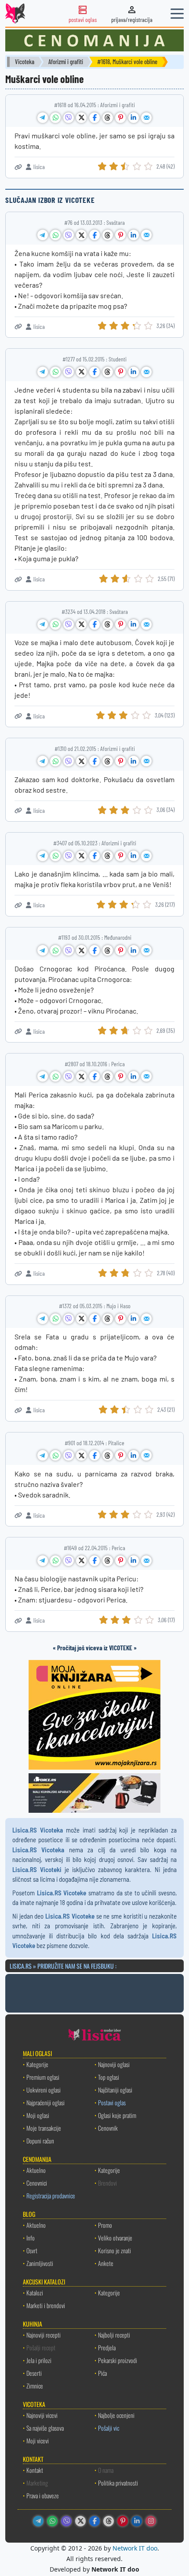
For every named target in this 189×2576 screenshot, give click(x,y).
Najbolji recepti (114, 2335)
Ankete (106, 2263)
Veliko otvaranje (115, 2238)
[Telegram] (38, 2521)
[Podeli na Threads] (108, 118)
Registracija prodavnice (51, 2195)
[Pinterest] (123, 2521)
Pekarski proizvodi (118, 2360)
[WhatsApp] (52, 2521)
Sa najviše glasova (45, 2428)
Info (31, 2238)
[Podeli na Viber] (69, 118)
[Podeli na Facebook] (94, 118)
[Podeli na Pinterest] (120, 118)
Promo (105, 2225)
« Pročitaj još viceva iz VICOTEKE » (95, 1648)
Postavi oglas (112, 2102)
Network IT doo (135, 2548)
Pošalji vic (109, 2428)
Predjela (107, 2347)
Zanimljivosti (40, 2263)
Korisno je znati (114, 2250)
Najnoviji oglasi (114, 2064)
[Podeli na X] (81, 118)
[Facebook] (94, 2521)
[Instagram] (151, 2521)
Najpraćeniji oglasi (45, 2102)
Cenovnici (37, 2183)
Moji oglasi (38, 2115)
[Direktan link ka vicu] (18, 167)
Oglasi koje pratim (117, 2115)
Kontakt (35, 2470)
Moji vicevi (38, 2441)
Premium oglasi (43, 2077)
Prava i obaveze (43, 2495)
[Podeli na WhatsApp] (55, 118)
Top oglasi (109, 2077)
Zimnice (35, 2386)
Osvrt (32, 2250)
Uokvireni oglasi (44, 2090)
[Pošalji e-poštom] (146, 118)
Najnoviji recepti (44, 2335)
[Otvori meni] (177, 14)
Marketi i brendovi (46, 2305)
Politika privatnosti (118, 2483)
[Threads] (109, 2521)
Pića (102, 2373)
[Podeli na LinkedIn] (134, 118)
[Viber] (66, 2521)
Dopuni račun (40, 2141)
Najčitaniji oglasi (115, 2090)
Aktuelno (36, 2170)
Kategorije (37, 2064)
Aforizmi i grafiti (66, 62)
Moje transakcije (44, 2128)
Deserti (34, 2373)
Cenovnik (108, 2128)
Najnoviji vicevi (42, 2415)
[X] (80, 2521)
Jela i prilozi (39, 2360)
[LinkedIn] (137, 2521)
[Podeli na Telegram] (43, 118)
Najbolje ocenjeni (116, 2415)
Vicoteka (25, 62)
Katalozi (35, 2293)
